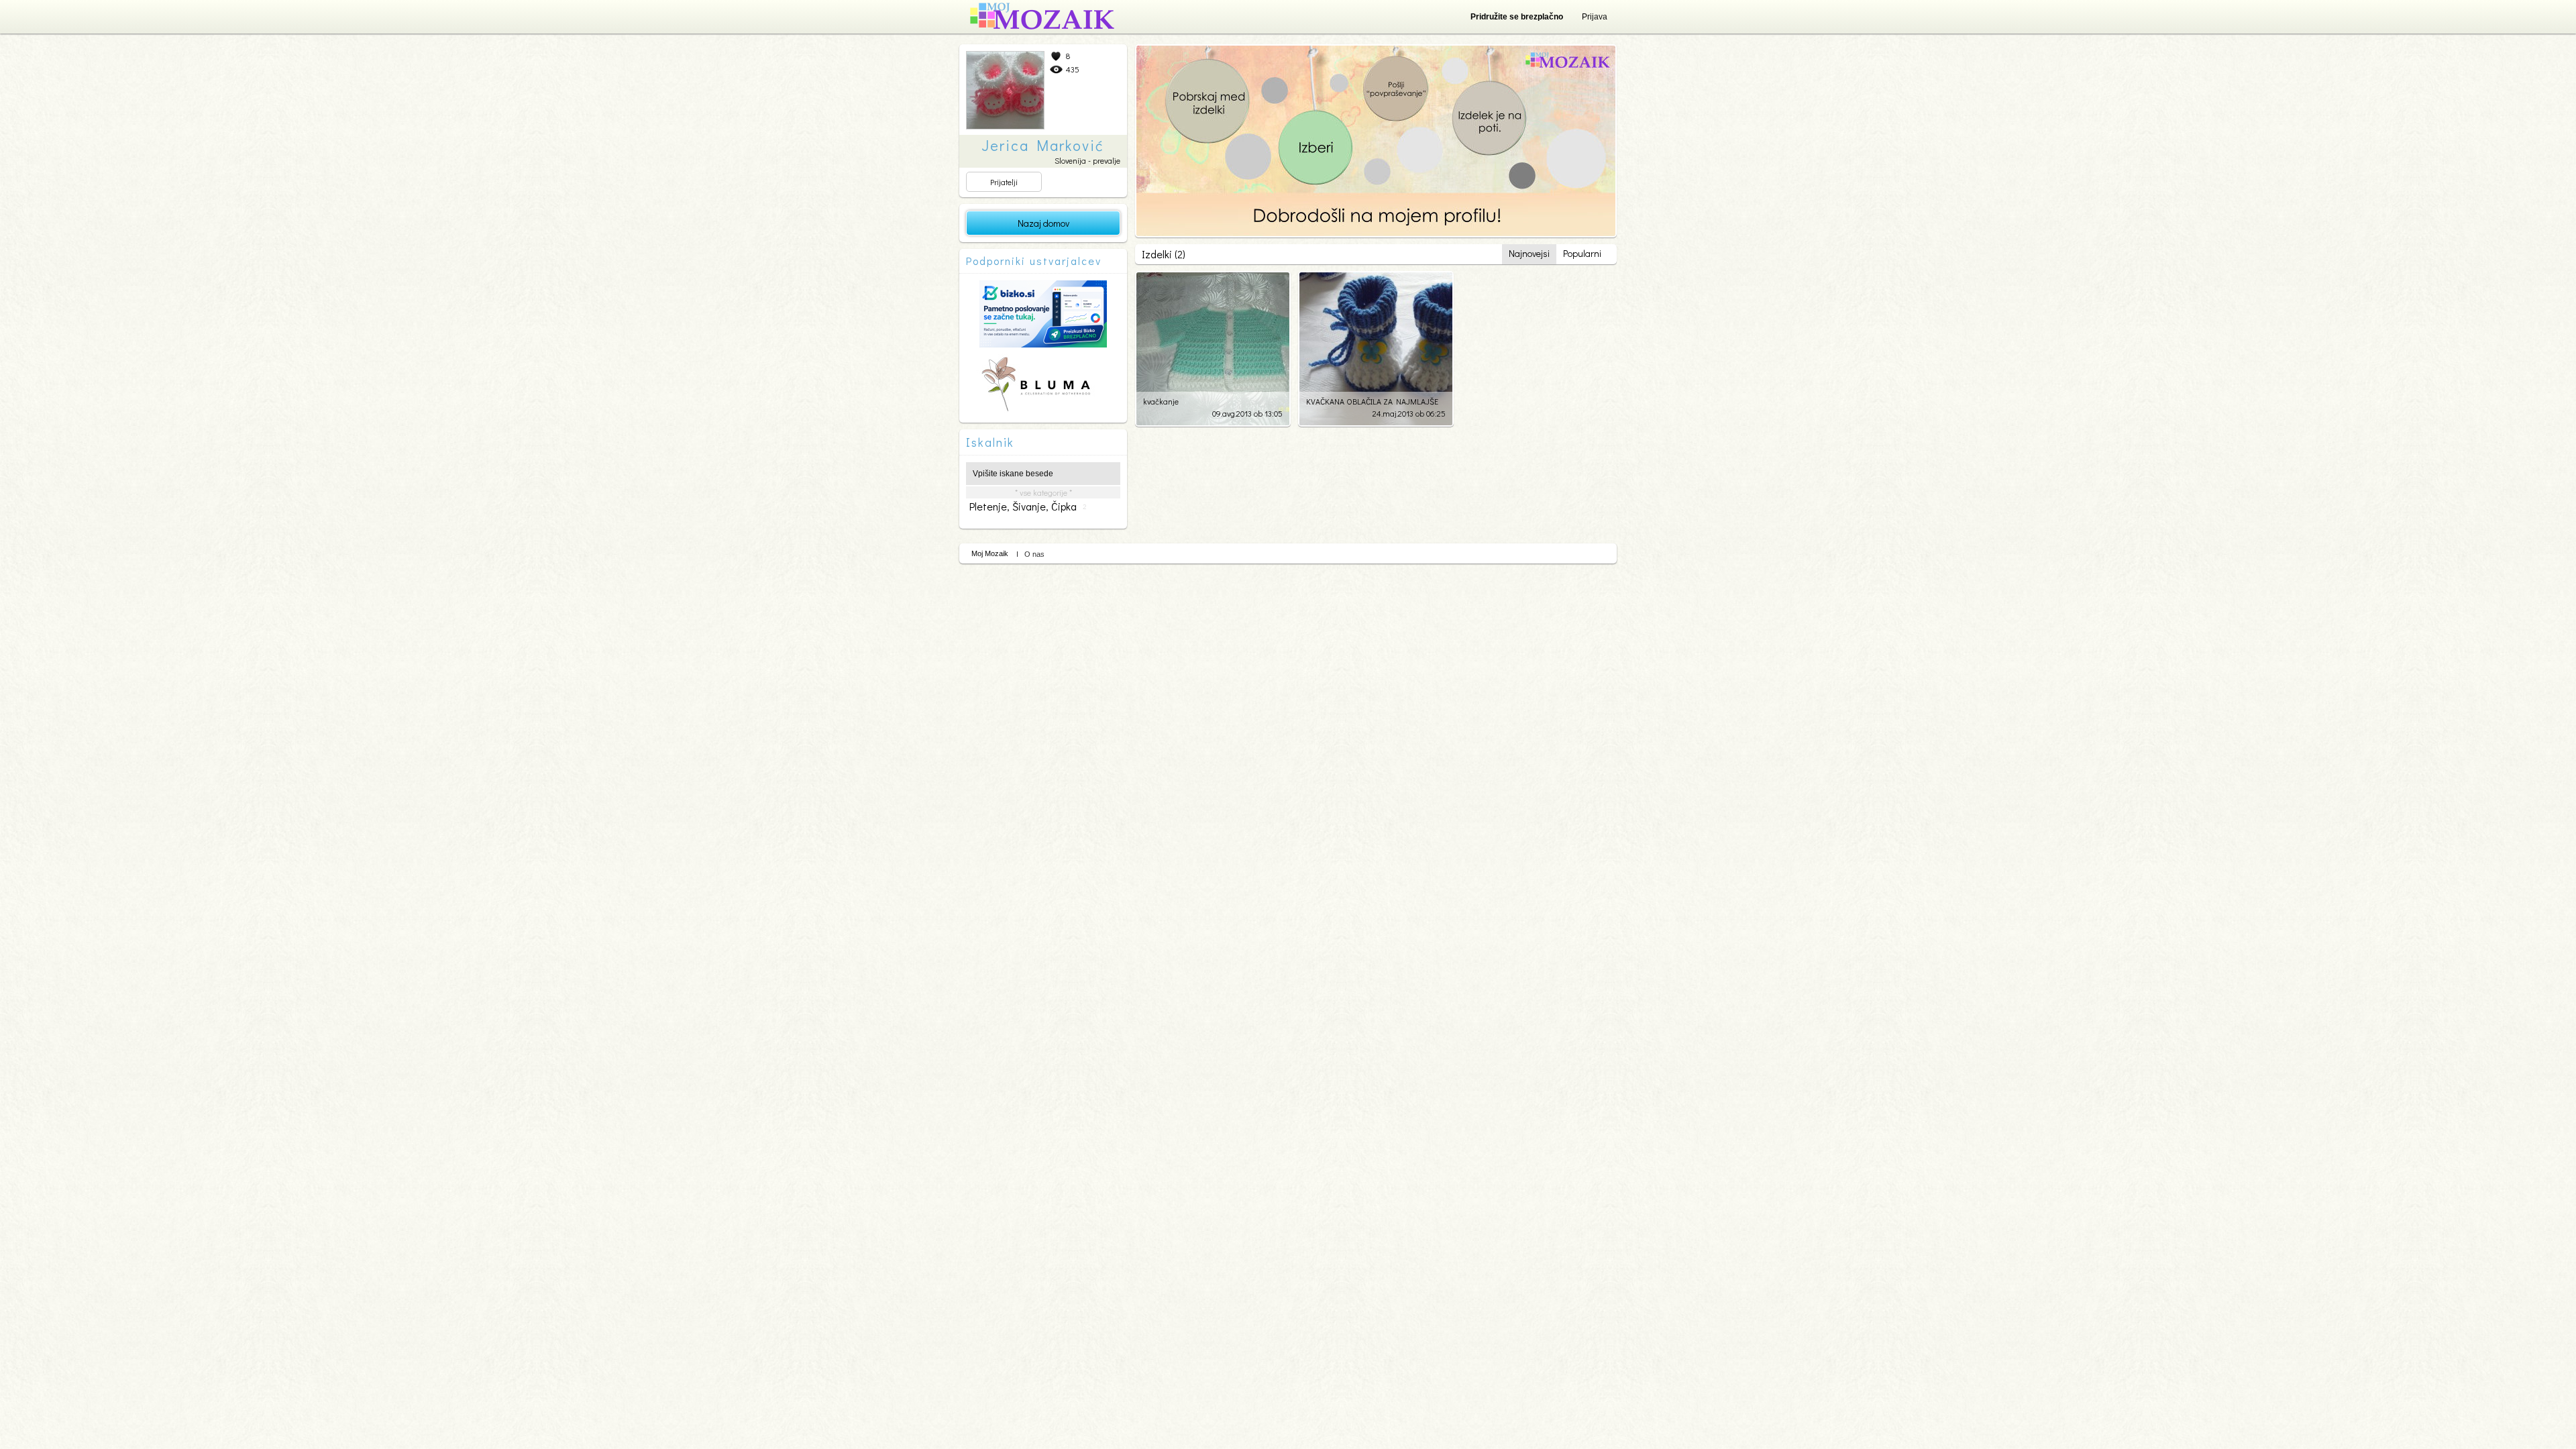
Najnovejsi (1529, 253)
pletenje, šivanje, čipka (1028, 506)
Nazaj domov (1043, 223)
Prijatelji (1004, 182)
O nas (1034, 554)
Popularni (1582, 253)
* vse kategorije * (1043, 492)
